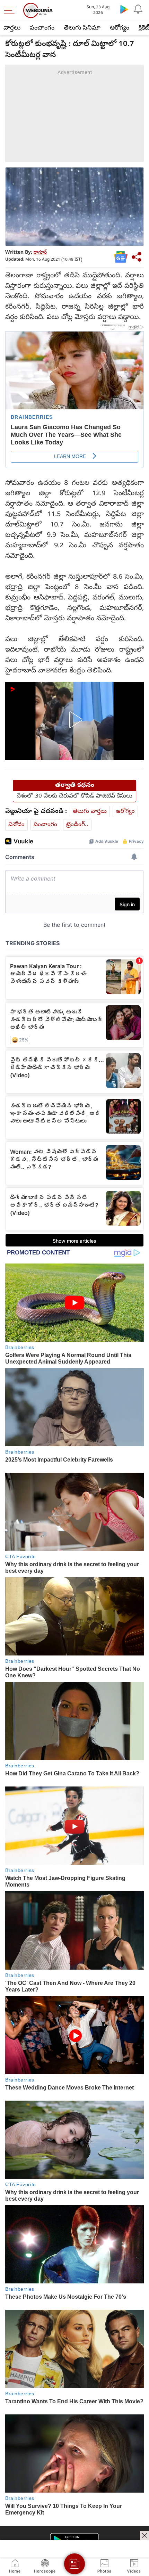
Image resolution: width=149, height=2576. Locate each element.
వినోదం (16, 825)
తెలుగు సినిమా (82, 28)
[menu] (11, 10)
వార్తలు (12, 28)
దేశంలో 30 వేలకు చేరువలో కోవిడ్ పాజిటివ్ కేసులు (74, 796)
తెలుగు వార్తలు (90, 812)
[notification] (138, 9)
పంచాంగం (42, 28)
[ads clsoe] (144, 2535)
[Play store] (124, 9)
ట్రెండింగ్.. (77, 825)
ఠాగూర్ (40, 253)
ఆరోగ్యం (120, 28)
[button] (74, 720)
